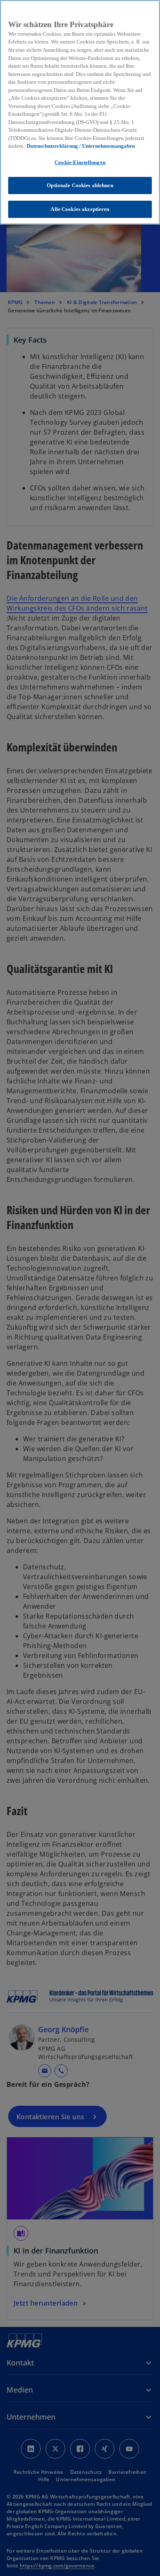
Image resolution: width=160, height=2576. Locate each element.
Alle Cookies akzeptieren (80, 209)
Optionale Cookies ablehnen (80, 185)
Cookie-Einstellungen (80, 162)
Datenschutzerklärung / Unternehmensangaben (81, 146)
